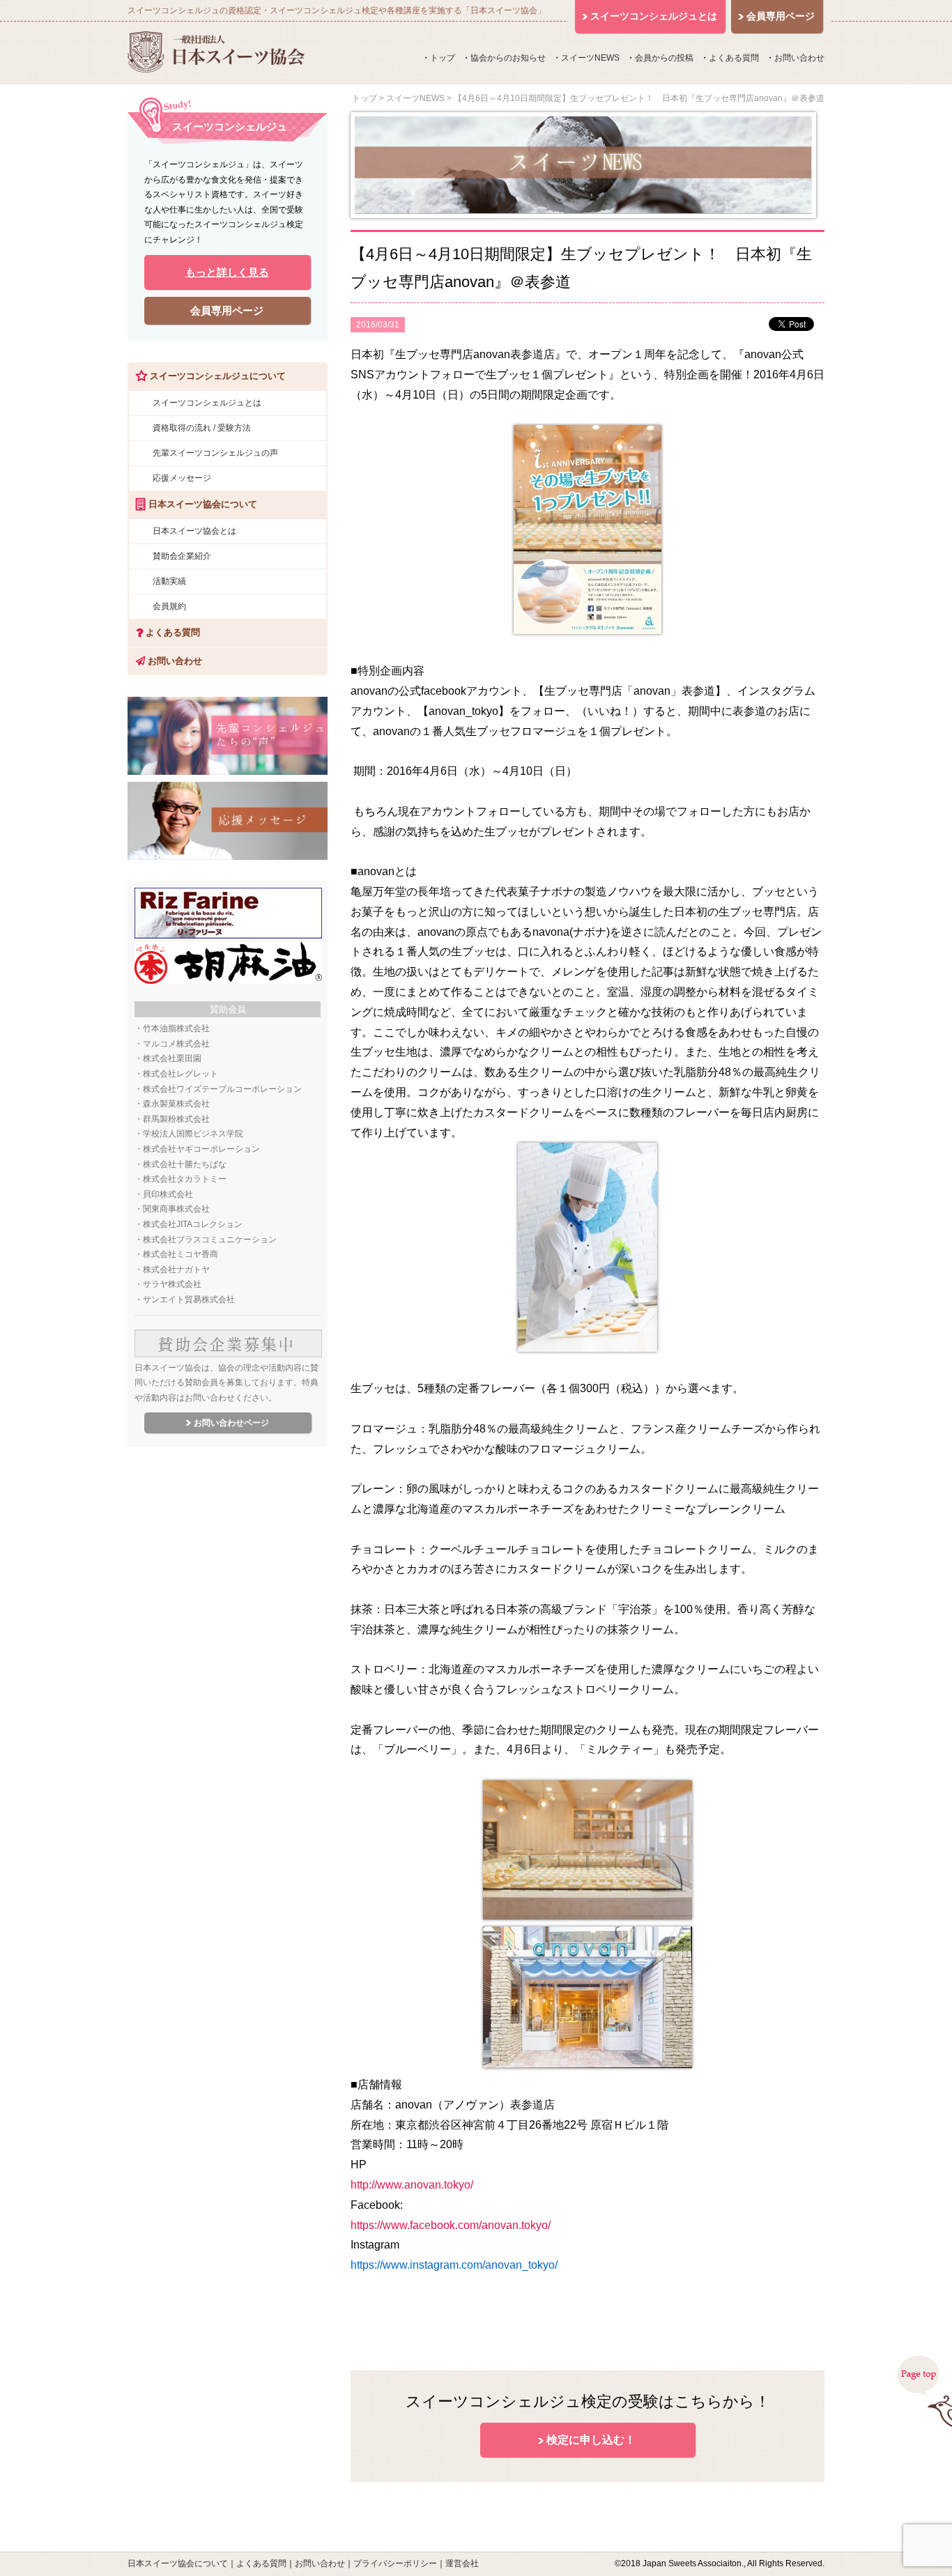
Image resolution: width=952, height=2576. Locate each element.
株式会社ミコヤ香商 (181, 1254)
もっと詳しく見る (227, 272)
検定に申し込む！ (591, 2440)
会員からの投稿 (664, 58)
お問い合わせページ (231, 1423)
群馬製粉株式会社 (176, 1119)
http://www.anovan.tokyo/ (412, 2185)
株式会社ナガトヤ (176, 1270)
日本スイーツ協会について (178, 2563)
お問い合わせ (799, 58)
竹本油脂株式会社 (176, 1028)
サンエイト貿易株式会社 (189, 1299)
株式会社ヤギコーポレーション (201, 1149)
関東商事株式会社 (176, 1209)
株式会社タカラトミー (185, 1179)
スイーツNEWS (590, 58)
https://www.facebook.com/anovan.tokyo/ (451, 2225)
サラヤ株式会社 (172, 1284)
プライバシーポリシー (395, 2563)
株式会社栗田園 (172, 1058)
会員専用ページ (227, 310)
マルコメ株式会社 (176, 1044)
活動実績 (169, 581)
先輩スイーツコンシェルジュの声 (215, 453)
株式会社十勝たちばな (185, 1164)
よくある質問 (734, 58)
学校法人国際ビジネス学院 (193, 1134)
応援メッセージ (182, 478)
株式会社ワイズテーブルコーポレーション (222, 1089)
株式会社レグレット (181, 1074)
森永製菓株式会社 (176, 1104)
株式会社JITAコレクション (193, 1224)
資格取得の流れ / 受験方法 (202, 428)
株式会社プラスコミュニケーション (210, 1240)
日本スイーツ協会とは (194, 531)
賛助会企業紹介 (182, 556)
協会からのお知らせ (508, 58)
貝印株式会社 (168, 1194)
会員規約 (169, 606)
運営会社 (462, 2563)
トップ (443, 58)
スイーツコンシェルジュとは (207, 403)
